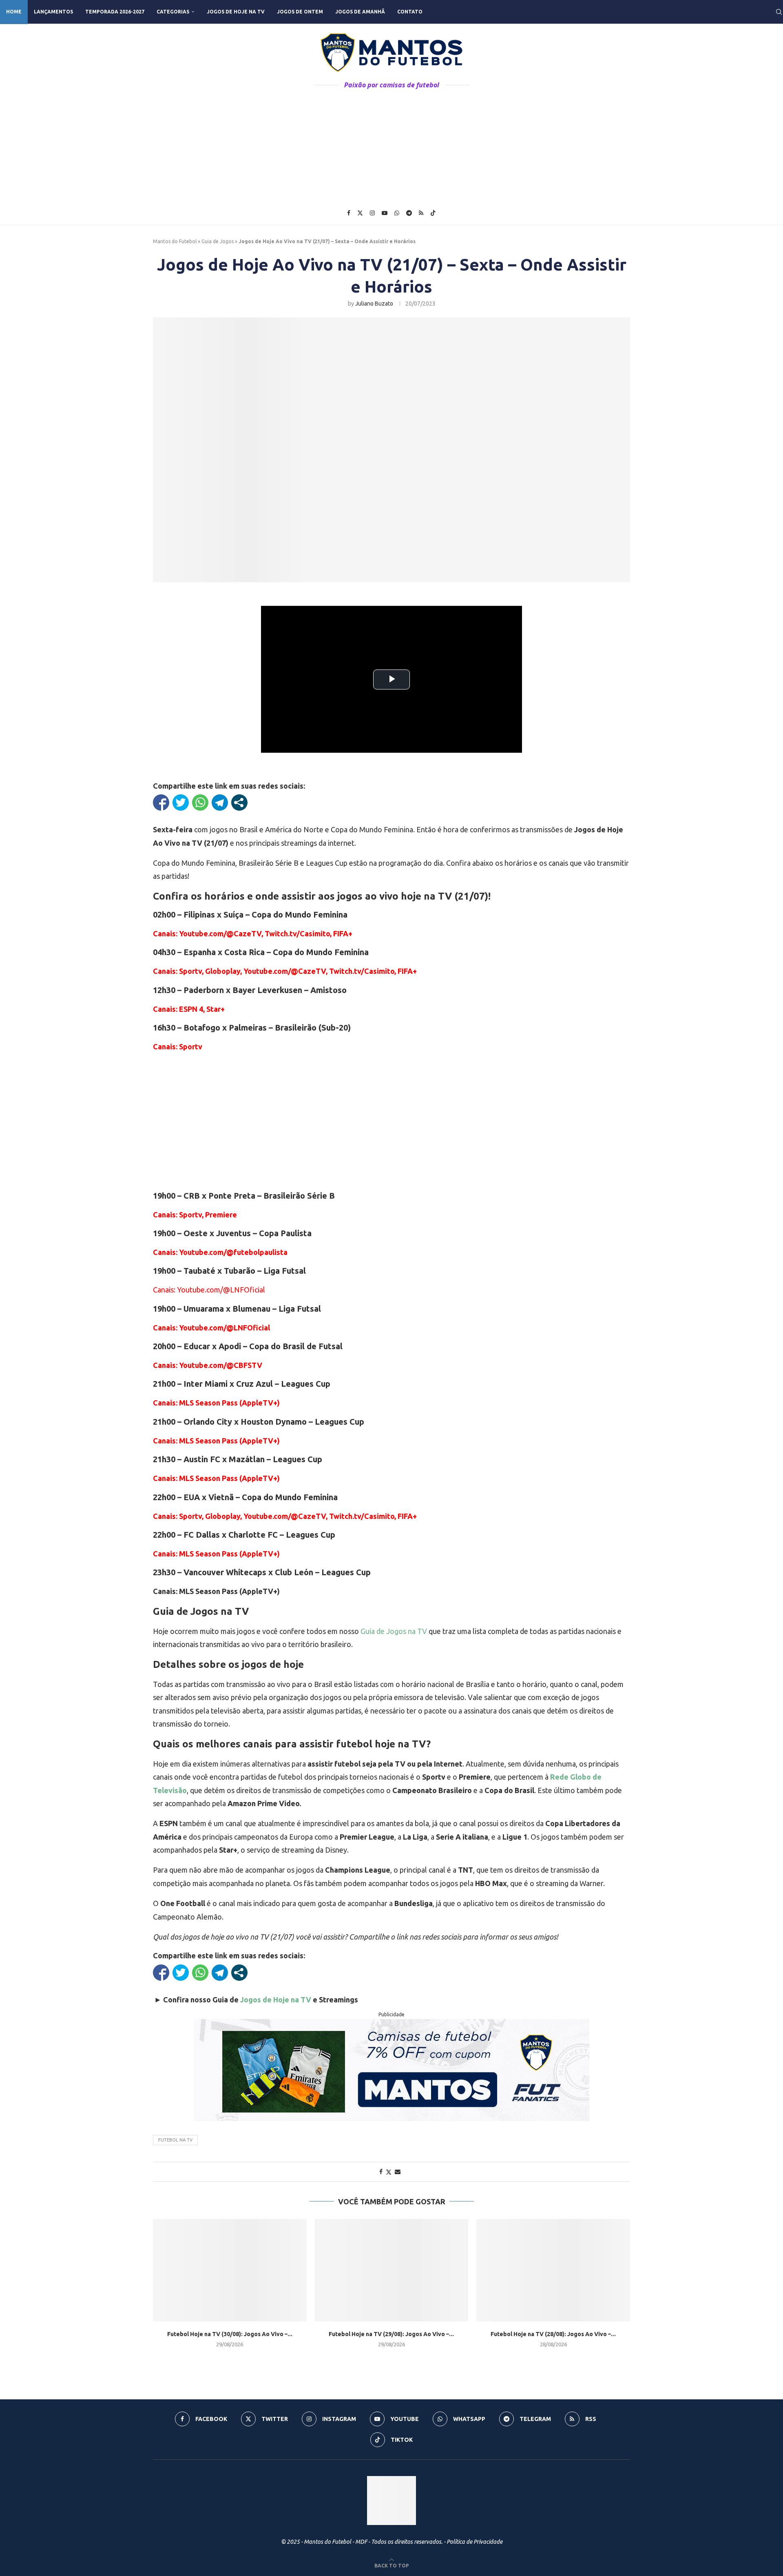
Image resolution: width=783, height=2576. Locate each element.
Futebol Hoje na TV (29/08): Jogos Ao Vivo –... (391, 2334)
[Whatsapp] (397, 213)
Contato (410, 12)
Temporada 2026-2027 (115, 12)
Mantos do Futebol (175, 241)
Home (14, 12)
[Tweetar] (181, 803)
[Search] (779, 12)
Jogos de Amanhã (360, 12)
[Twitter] (360, 213)
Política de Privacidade (474, 2542)
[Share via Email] (398, 2172)
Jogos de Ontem (300, 12)
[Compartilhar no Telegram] (220, 803)
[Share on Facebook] (381, 2172)
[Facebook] (349, 213)
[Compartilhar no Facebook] (161, 803)
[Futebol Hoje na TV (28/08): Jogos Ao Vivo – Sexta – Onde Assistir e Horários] (553, 2270)
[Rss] (421, 213)
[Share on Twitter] (389, 2172)
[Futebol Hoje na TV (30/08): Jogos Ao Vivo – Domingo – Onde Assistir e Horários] (230, 2270)
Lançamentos (53, 12)
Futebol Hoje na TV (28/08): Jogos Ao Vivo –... (553, 2334)
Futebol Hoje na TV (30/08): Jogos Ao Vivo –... (230, 2334)
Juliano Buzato (374, 304)
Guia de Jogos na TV (394, 1631)
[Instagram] (372, 213)
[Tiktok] (433, 213)
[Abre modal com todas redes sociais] (239, 803)
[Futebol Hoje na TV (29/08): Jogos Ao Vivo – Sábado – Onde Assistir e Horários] (392, 2270)
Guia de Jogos (218, 241)
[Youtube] (385, 213)
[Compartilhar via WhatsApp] (200, 803)
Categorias (173, 12)
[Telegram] (409, 213)
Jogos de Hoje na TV (236, 12)
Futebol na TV (175, 2140)
